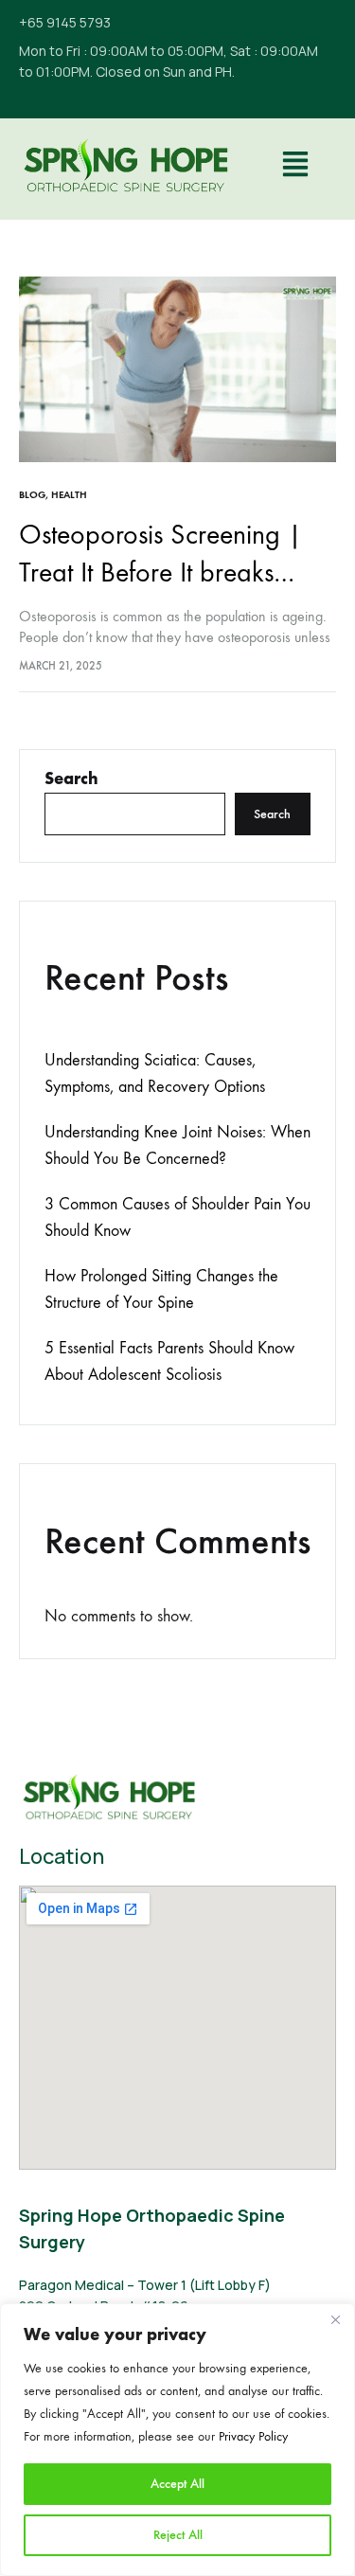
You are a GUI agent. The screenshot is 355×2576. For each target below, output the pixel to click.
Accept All (177, 2484)
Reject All (178, 2535)
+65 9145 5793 (65, 22)
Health (69, 495)
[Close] (335, 2319)
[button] (295, 166)
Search (71, 778)
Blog (32, 495)
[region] (177, 2440)
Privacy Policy (253, 2436)
